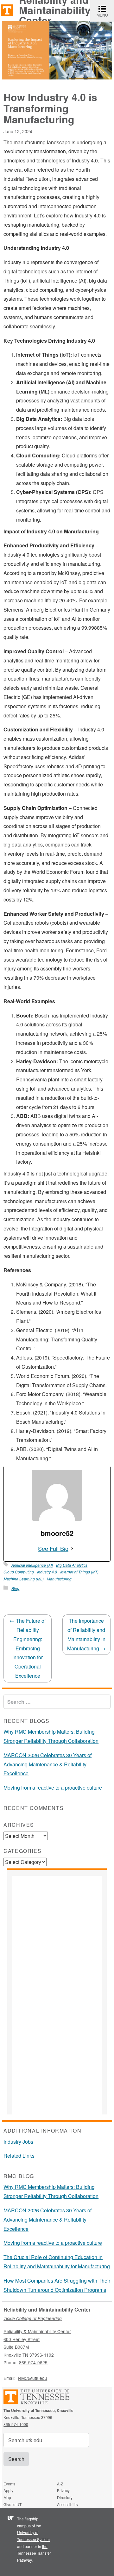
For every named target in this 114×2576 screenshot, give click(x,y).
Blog (15, 1588)
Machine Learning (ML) (24, 1579)
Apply (8, 2490)
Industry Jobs (18, 2142)
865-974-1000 (16, 2424)
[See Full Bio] (72, 1548)
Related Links (19, 2156)
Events (9, 2484)
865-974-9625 (33, 2362)
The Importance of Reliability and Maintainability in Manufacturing (86, 1634)
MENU (105, 11)
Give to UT (13, 2504)
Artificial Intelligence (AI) (32, 1565)
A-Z (60, 2484)
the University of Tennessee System (33, 2532)
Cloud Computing (19, 1572)
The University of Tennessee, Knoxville (7, 10)
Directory (65, 2497)
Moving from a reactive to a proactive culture (53, 1788)
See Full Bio (53, 1548)
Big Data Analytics (72, 1565)
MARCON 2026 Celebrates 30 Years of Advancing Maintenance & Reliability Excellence (47, 1764)
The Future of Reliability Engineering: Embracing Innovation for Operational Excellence (28, 1648)
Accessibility (68, 2504)
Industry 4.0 (47, 1572)
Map (7, 2497)
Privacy (63, 2490)
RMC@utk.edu (33, 2378)
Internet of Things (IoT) (79, 1572)
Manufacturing (59, 1579)
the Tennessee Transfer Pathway (34, 2553)
